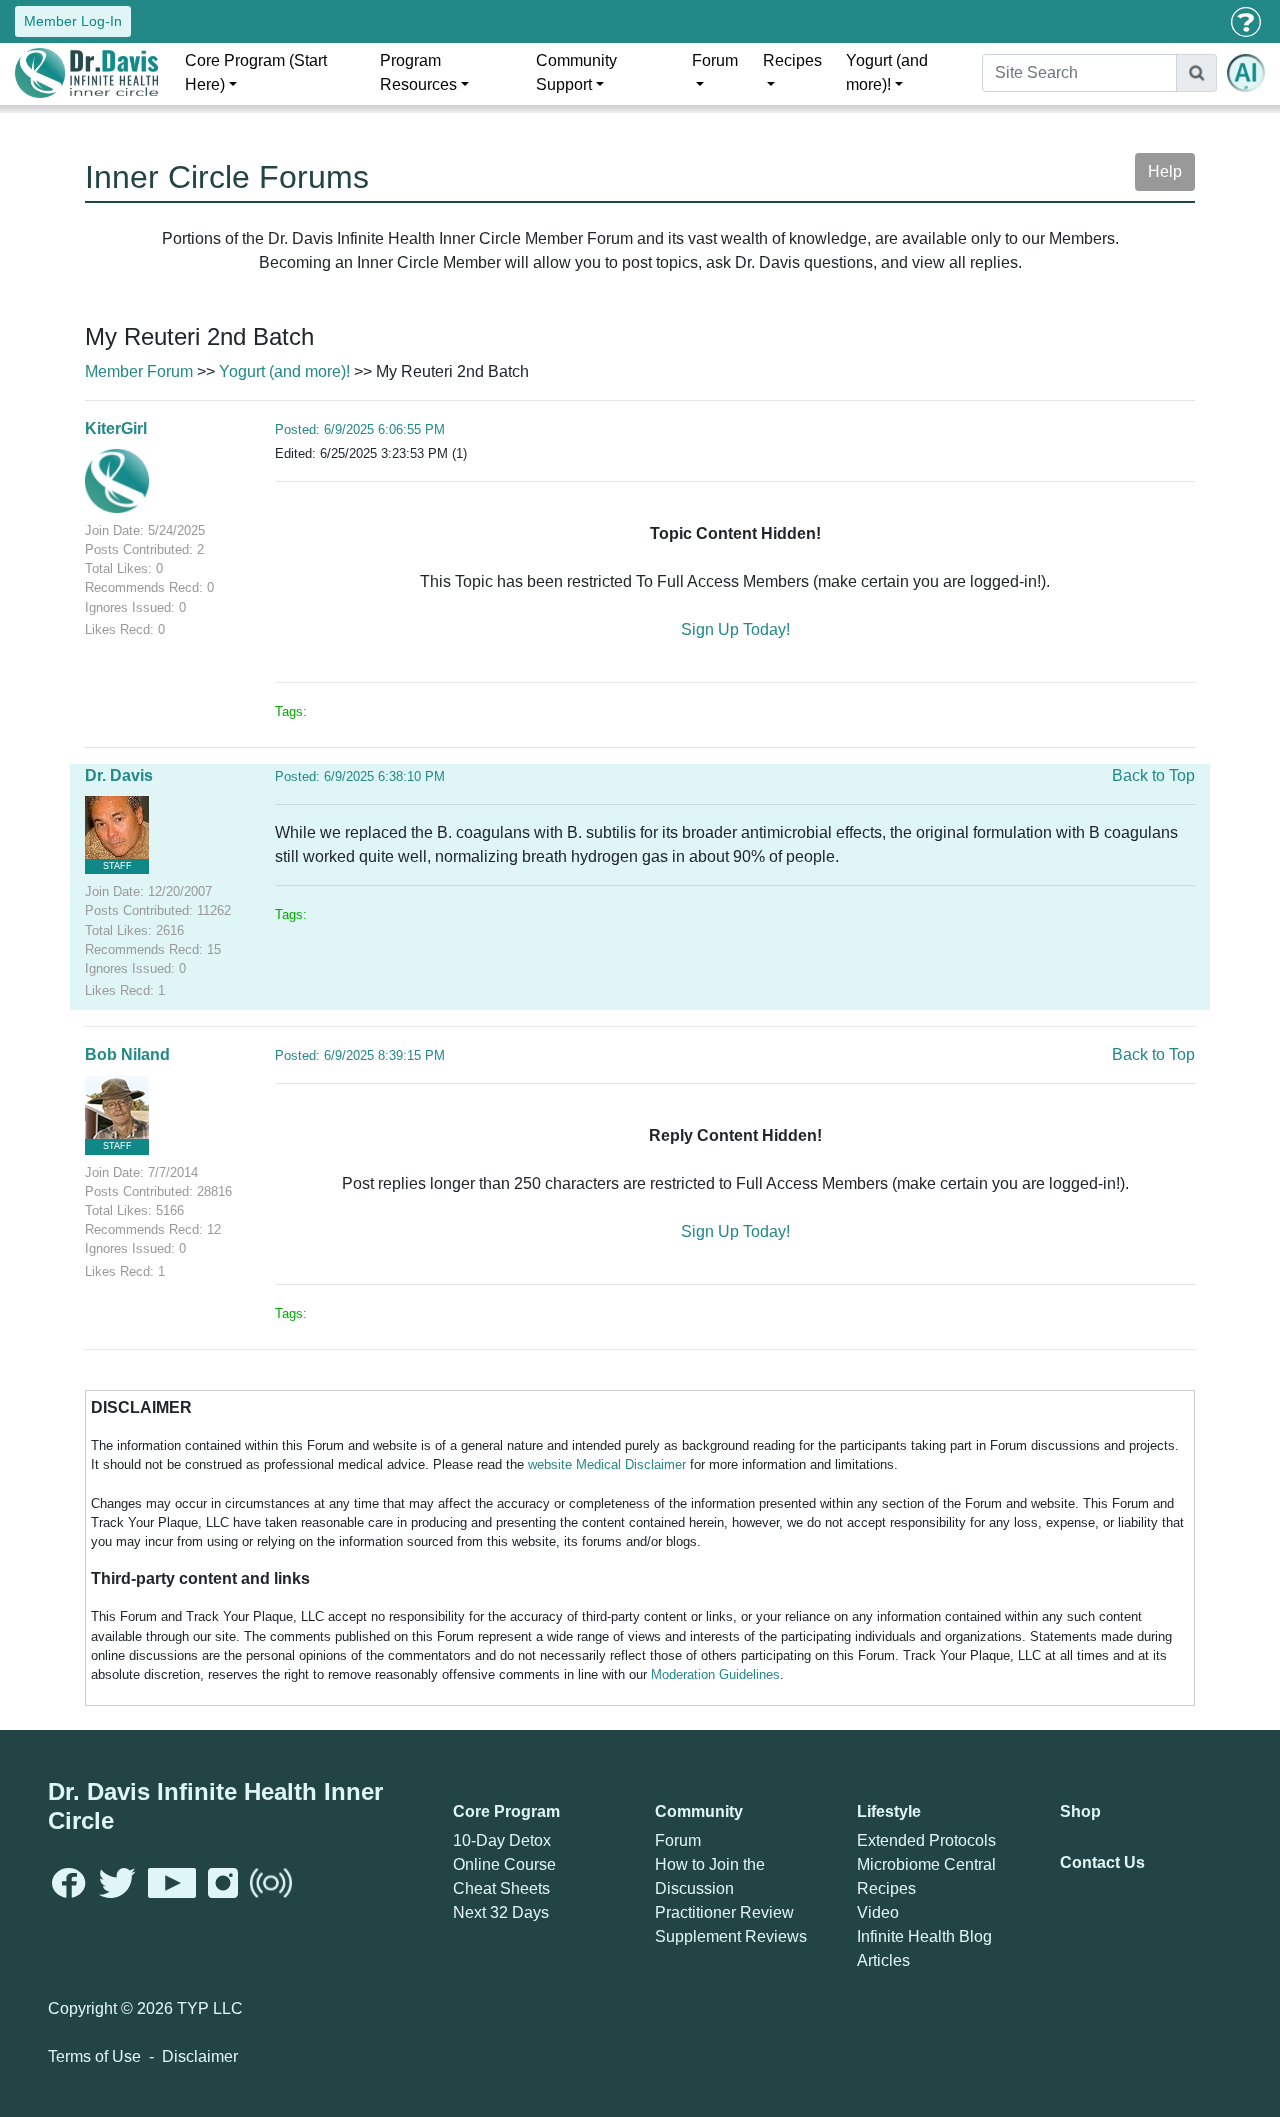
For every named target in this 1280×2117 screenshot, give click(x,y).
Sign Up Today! (735, 629)
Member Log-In (73, 21)
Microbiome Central (926, 1864)
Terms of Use (94, 2056)
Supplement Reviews (731, 1936)
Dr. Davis (119, 775)
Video (878, 1912)
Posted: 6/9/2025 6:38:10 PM (360, 776)
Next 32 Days (501, 1912)
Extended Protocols (926, 1840)
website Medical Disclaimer (607, 1464)
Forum (715, 60)
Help (1165, 171)
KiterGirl (116, 428)
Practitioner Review (724, 1912)
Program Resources (418, 72)
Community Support (576, 72)
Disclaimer (200, 2056)
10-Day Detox (502, 1840)
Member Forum (139, 371)
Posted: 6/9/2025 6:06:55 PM (360, 429)
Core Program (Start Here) (256, 72)
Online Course (504, 1864)
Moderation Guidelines (715, 1674)
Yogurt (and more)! (887, 72)
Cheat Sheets (501, 1888)
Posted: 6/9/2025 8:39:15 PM (360, 1055)
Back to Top (1153, 775)
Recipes (792, 60)
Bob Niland (127, 1054)
